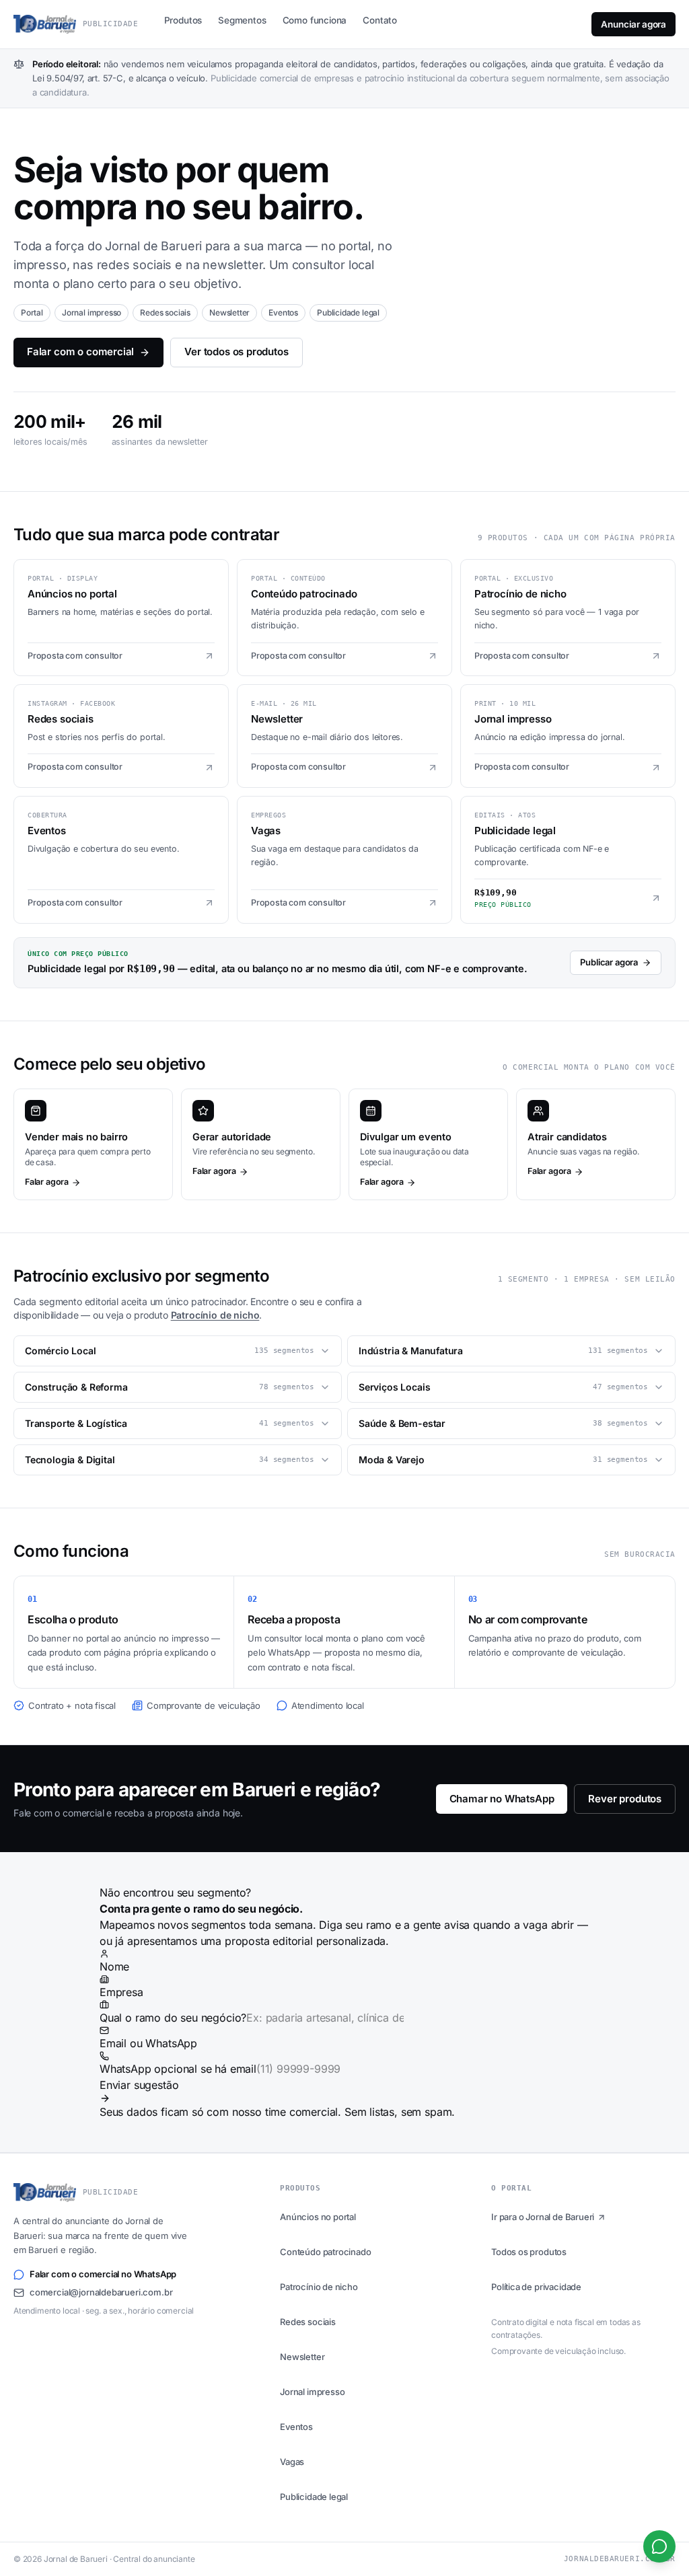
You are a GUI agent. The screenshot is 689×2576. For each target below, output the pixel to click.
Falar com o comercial (80, 352)
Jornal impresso (312, 2392)
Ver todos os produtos (236, 352)
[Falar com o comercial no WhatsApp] (659, 2546)
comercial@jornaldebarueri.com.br (101, 2292)
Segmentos (242, 20)
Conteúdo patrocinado (325, 2252)
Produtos (183, 20)
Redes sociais (308, 2322)
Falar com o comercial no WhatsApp (103, 2274)
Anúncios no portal (318, 2217)
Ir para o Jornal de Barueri (543, 2217)
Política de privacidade (536, 2287)
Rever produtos (625, 1799)
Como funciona (315, 20)
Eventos (296, 2427)
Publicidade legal (314, 2497)
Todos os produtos (529, 2252)
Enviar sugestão (139, 2085)
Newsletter (302, 2357)
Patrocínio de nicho (215, 1315)
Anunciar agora (633, 24)
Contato (380, 20)
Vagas (292, 2462)
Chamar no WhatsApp (502, 1799)
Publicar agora (609, 962)
